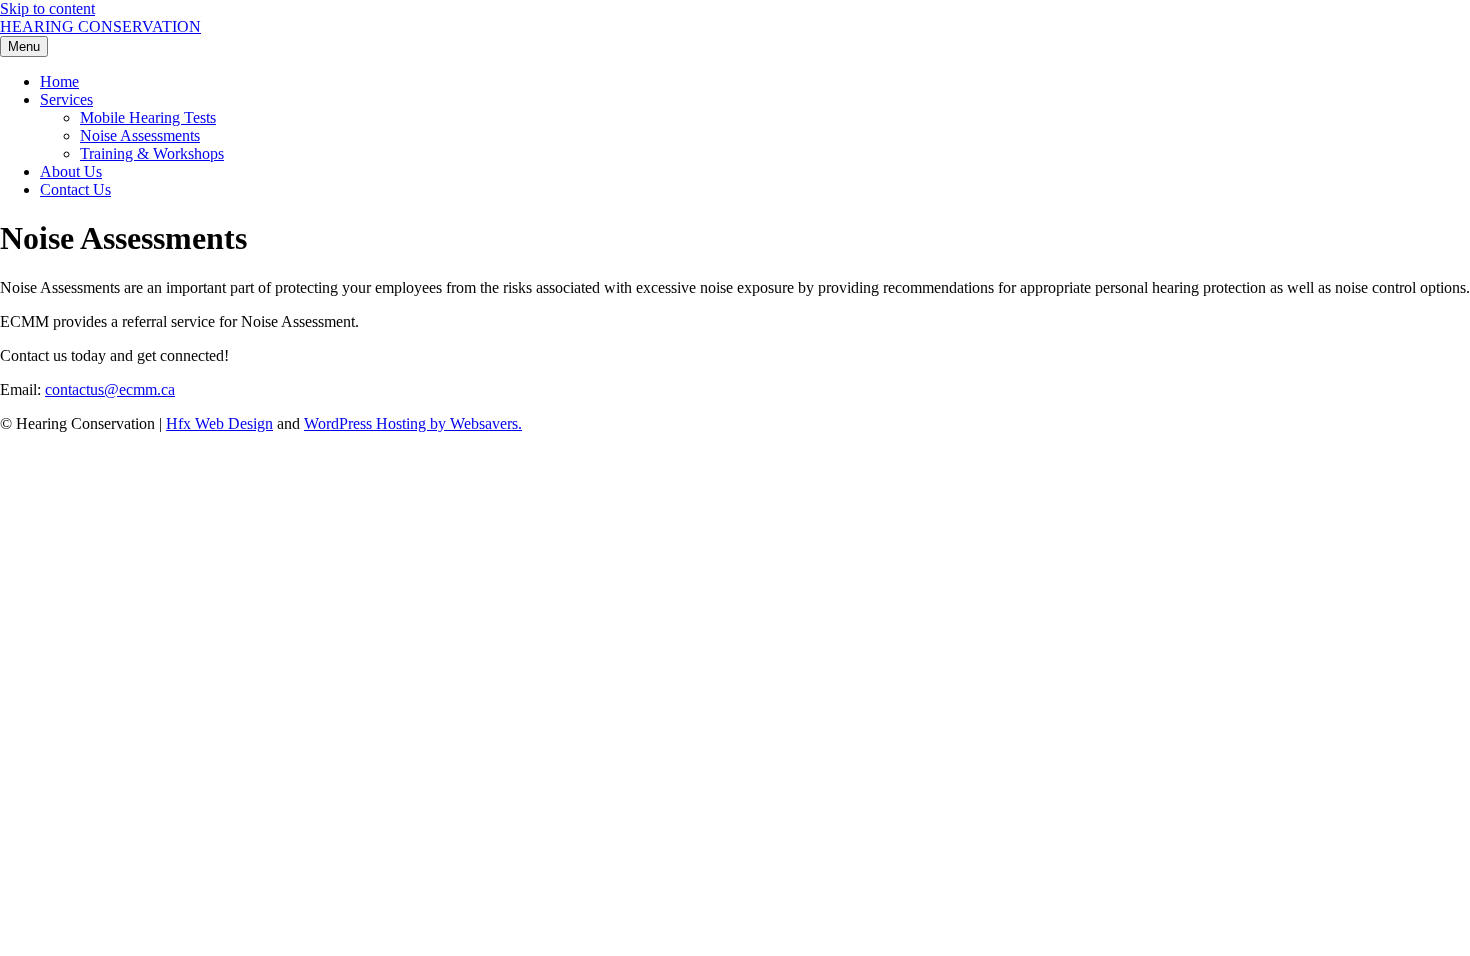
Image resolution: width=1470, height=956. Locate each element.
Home (59, 81)
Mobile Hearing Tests (148, 117)
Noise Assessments (140, 135)
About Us (71, 171)
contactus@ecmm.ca (110, 389)
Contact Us (75, 189)
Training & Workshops (152, 153)
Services (66, 99)
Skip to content (47, 8)
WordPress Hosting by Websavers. (413, 423)
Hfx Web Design (219, 423)
